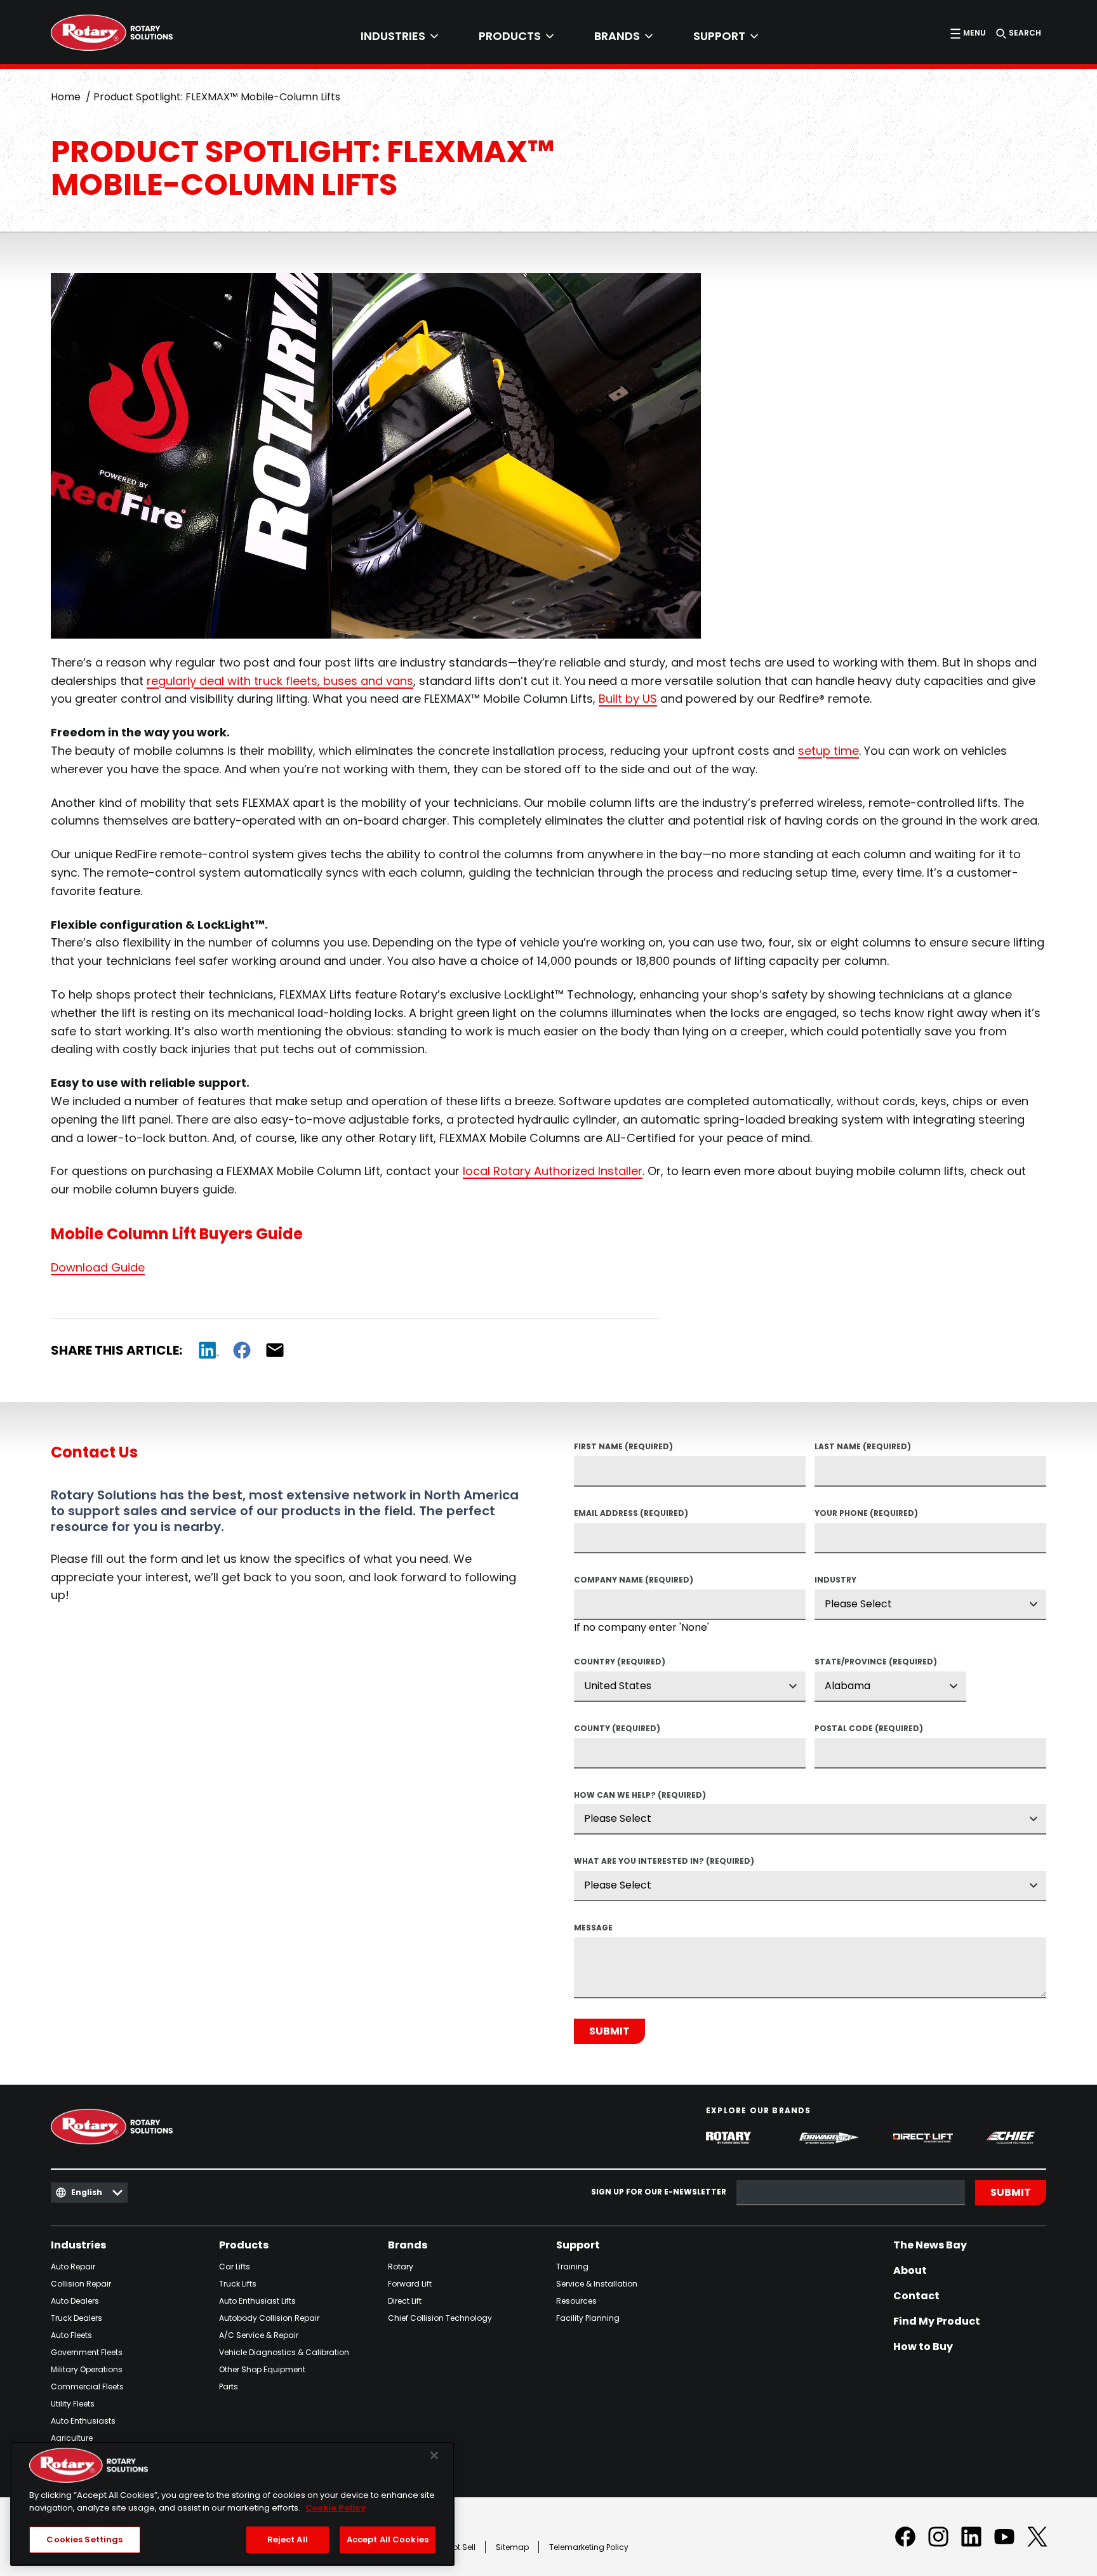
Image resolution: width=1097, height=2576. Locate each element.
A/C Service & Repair (259, 2335)
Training (572, 2267)
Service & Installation (597, 2284)
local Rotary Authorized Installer (553, 1171)
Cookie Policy (336, 2508)
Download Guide (98, 1267)
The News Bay (930, 2245)
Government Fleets (87, 2352)
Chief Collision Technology (440, 2318)
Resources (576, 2301)
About (910, 2271)
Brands (408, 2245)
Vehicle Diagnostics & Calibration (284, 2352)
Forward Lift (410, 2284)
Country (620, 1663)
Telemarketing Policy (589, 2547)
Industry (835, 1581)
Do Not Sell (455, 2547)
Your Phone (866, 1514)
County (617, 1729)
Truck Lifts (238, 2284)
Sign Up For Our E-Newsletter (659, 2192)
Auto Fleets (71, 2335)
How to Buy (923, 2347)
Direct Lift (405, 2301)
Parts (229, 2387)
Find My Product (937, 2321)
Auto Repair (73, 2267)
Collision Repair (81, 2284)
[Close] (434, 2455)
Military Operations (87, 2369)
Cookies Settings (84, 2539)
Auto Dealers (75, 2301)
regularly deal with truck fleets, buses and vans (280, 681)
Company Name (634, 1581)
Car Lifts (235, 2267)
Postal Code (869, 1729)
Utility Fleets (73, 2404)
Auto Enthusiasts (83, 2421)
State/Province (876, 1663)
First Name (623, 1447)
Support (578, 2245)
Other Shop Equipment (262, 2369)
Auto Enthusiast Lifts (257, 2301)
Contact (916, 2296)
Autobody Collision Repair (269, 2318)
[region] (232, 2504)
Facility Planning (588, 2318)
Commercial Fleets (87, 2387)
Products (244, 2245)
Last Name (863, 1447)
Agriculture (72, 2438)
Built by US (628, 699)
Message (593, 1929)
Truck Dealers (76, 2318)
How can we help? (640, 1796)
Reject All (288, 2539)
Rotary (401, 2267)
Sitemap (512, 2547)
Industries (78, 2245)
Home (66, 97)
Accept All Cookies (388, 2539)
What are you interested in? (664, 1862)
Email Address (631, 1514)
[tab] (399, 36)
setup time (828, 751)
